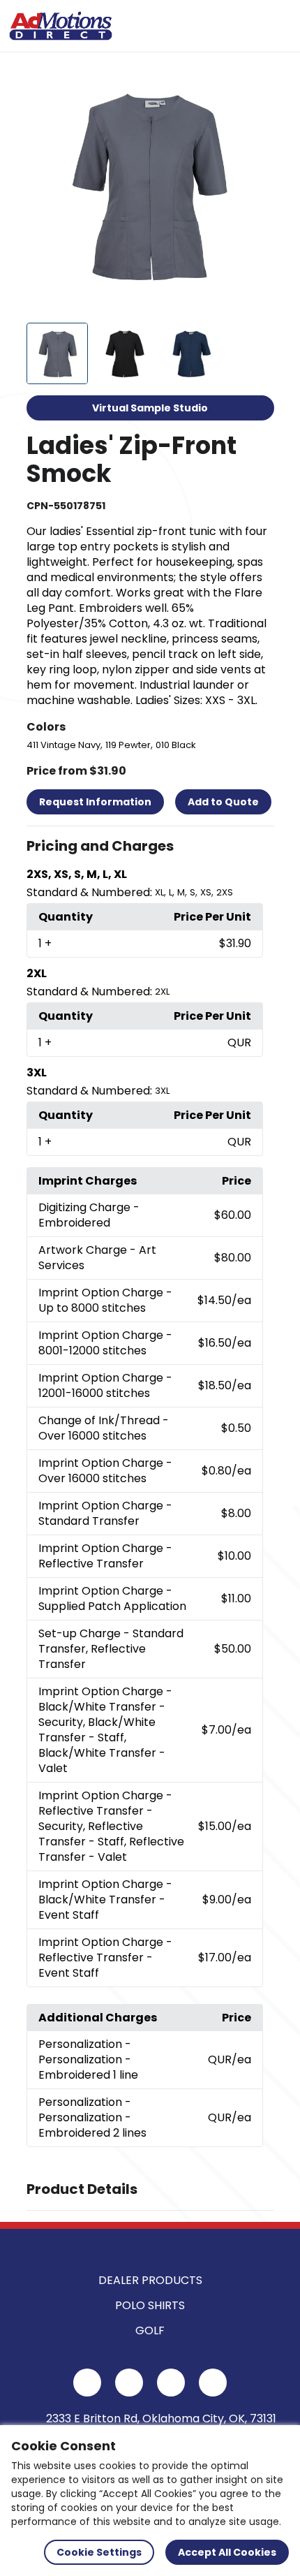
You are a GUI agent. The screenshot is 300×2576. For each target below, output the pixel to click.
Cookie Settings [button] (99, 2552)
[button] (150, 847)
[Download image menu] (256, 82)
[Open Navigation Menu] (276, 26)
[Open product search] (247, 26)
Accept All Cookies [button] (227, 2552)
